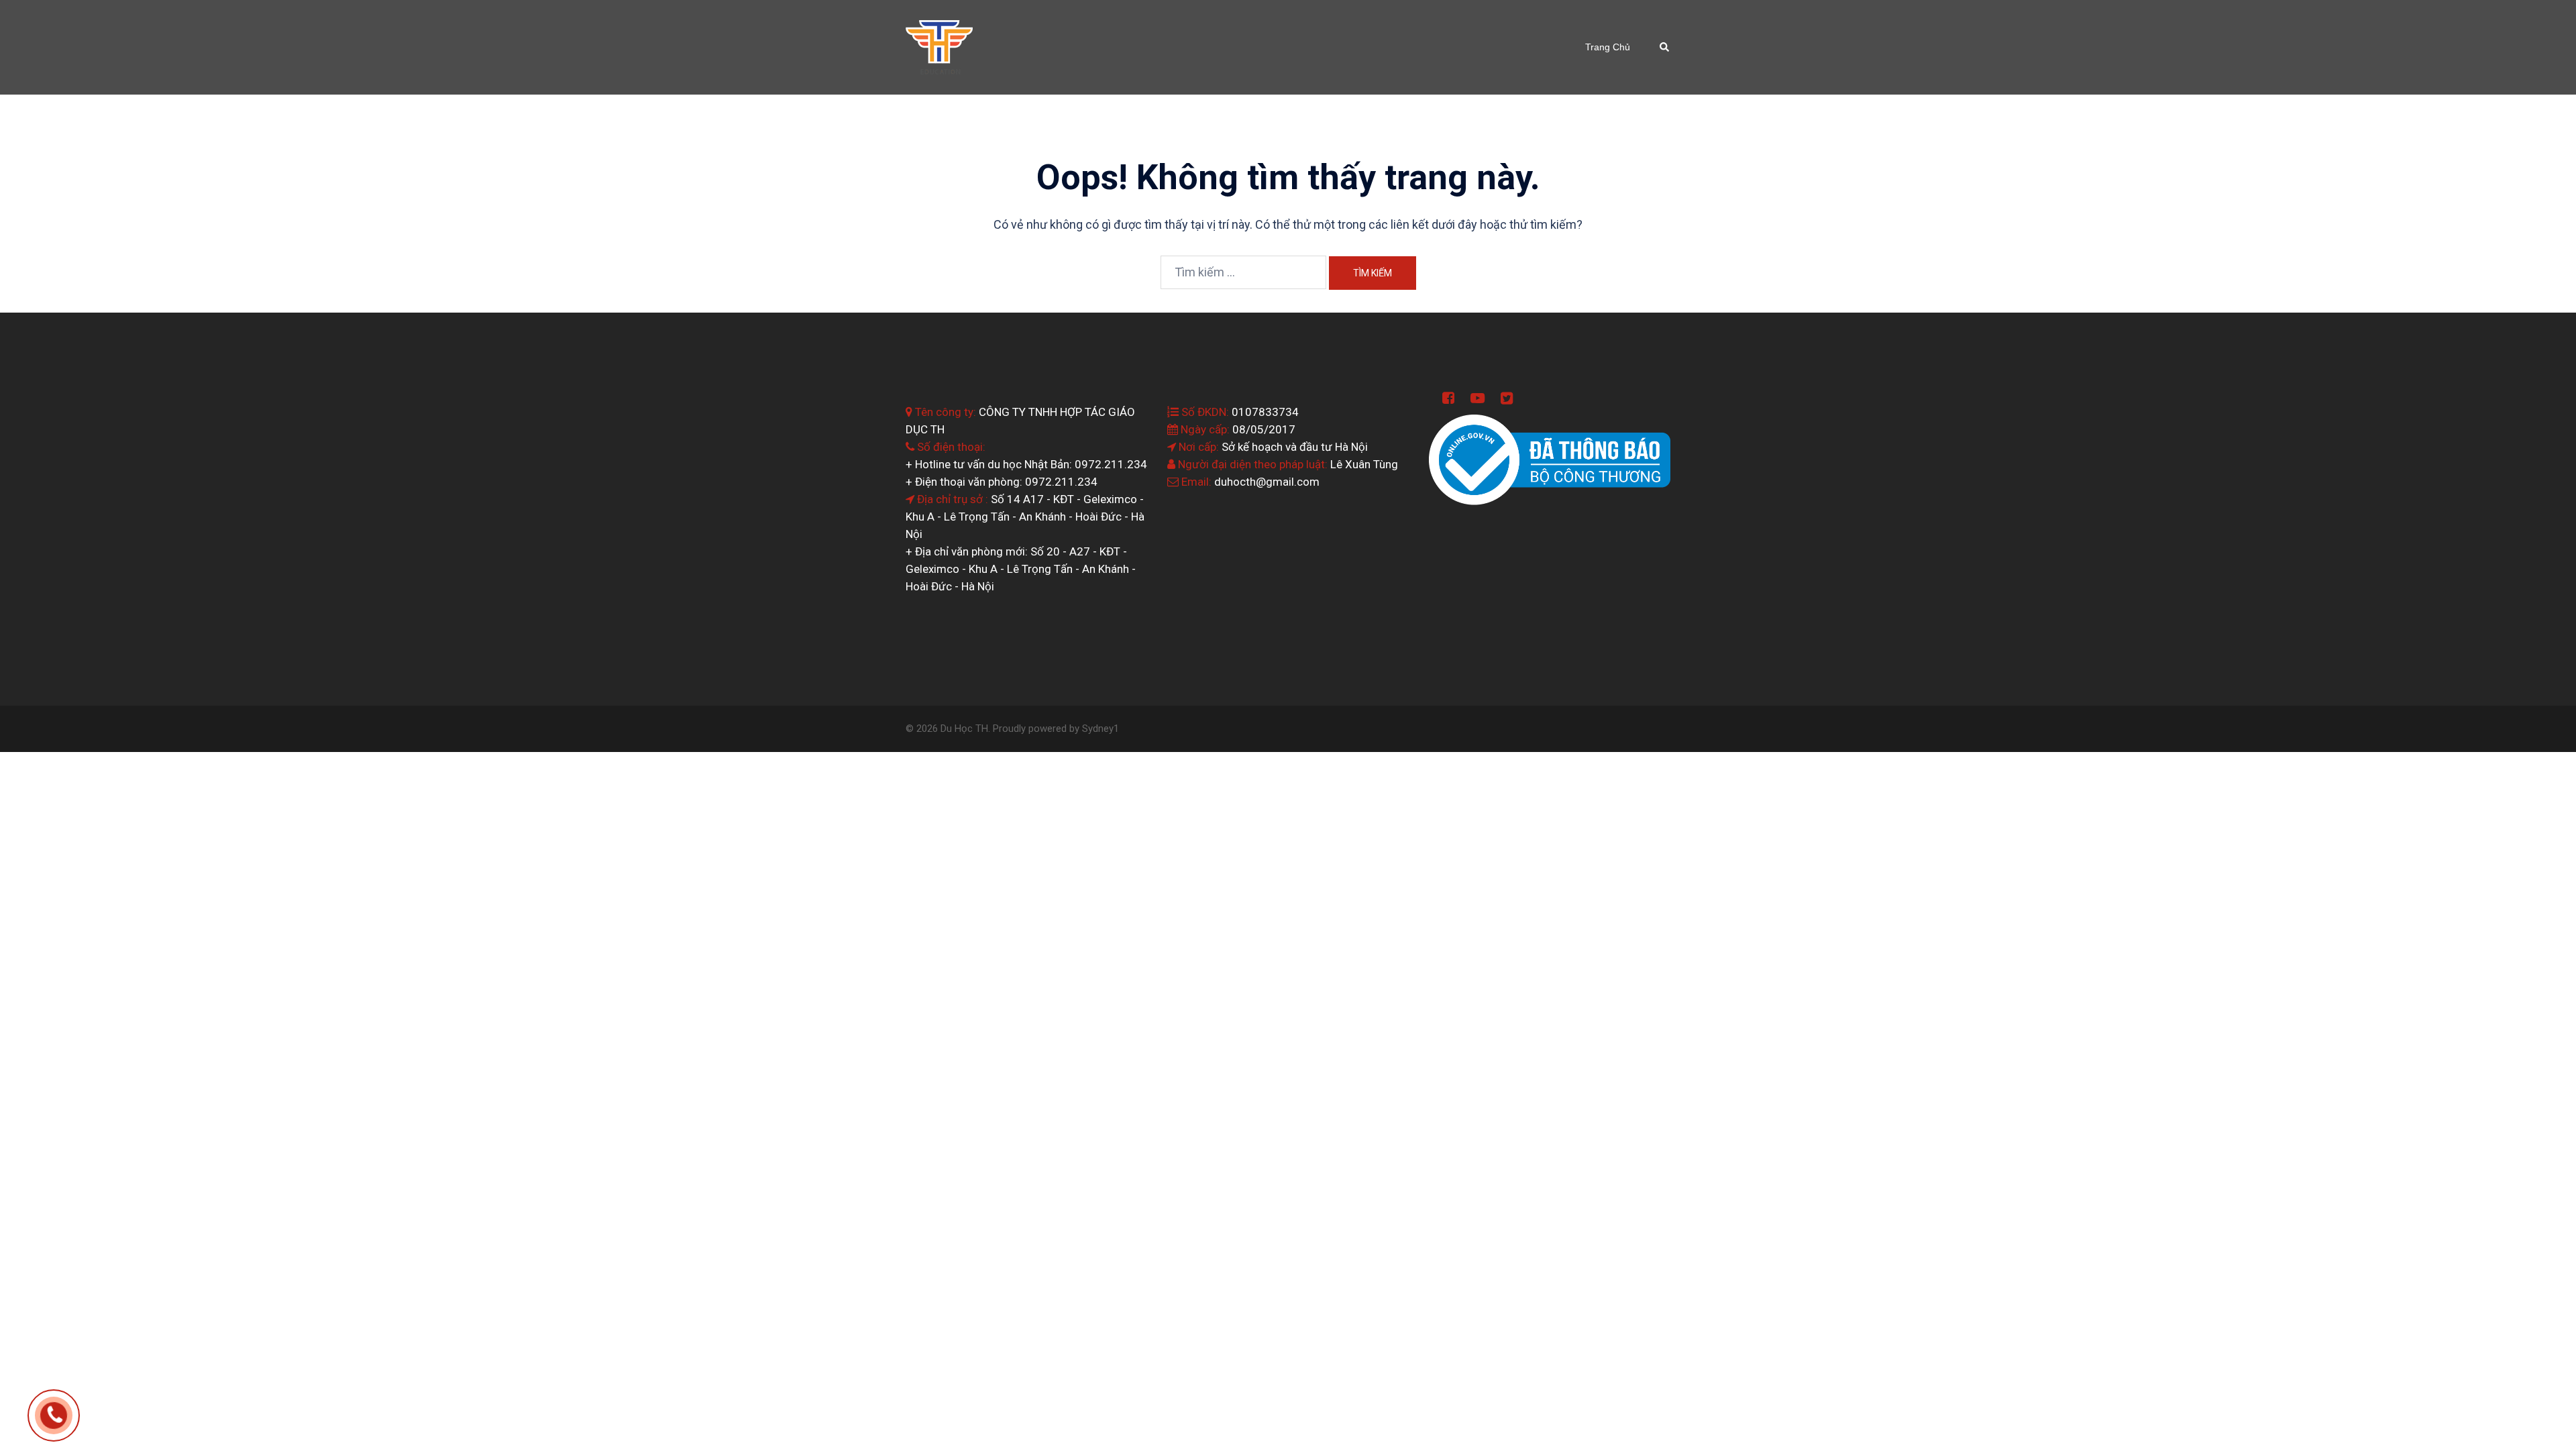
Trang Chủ (1608, 47)
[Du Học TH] (939, 46)
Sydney (1098, 729)
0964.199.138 (73, 1413)
